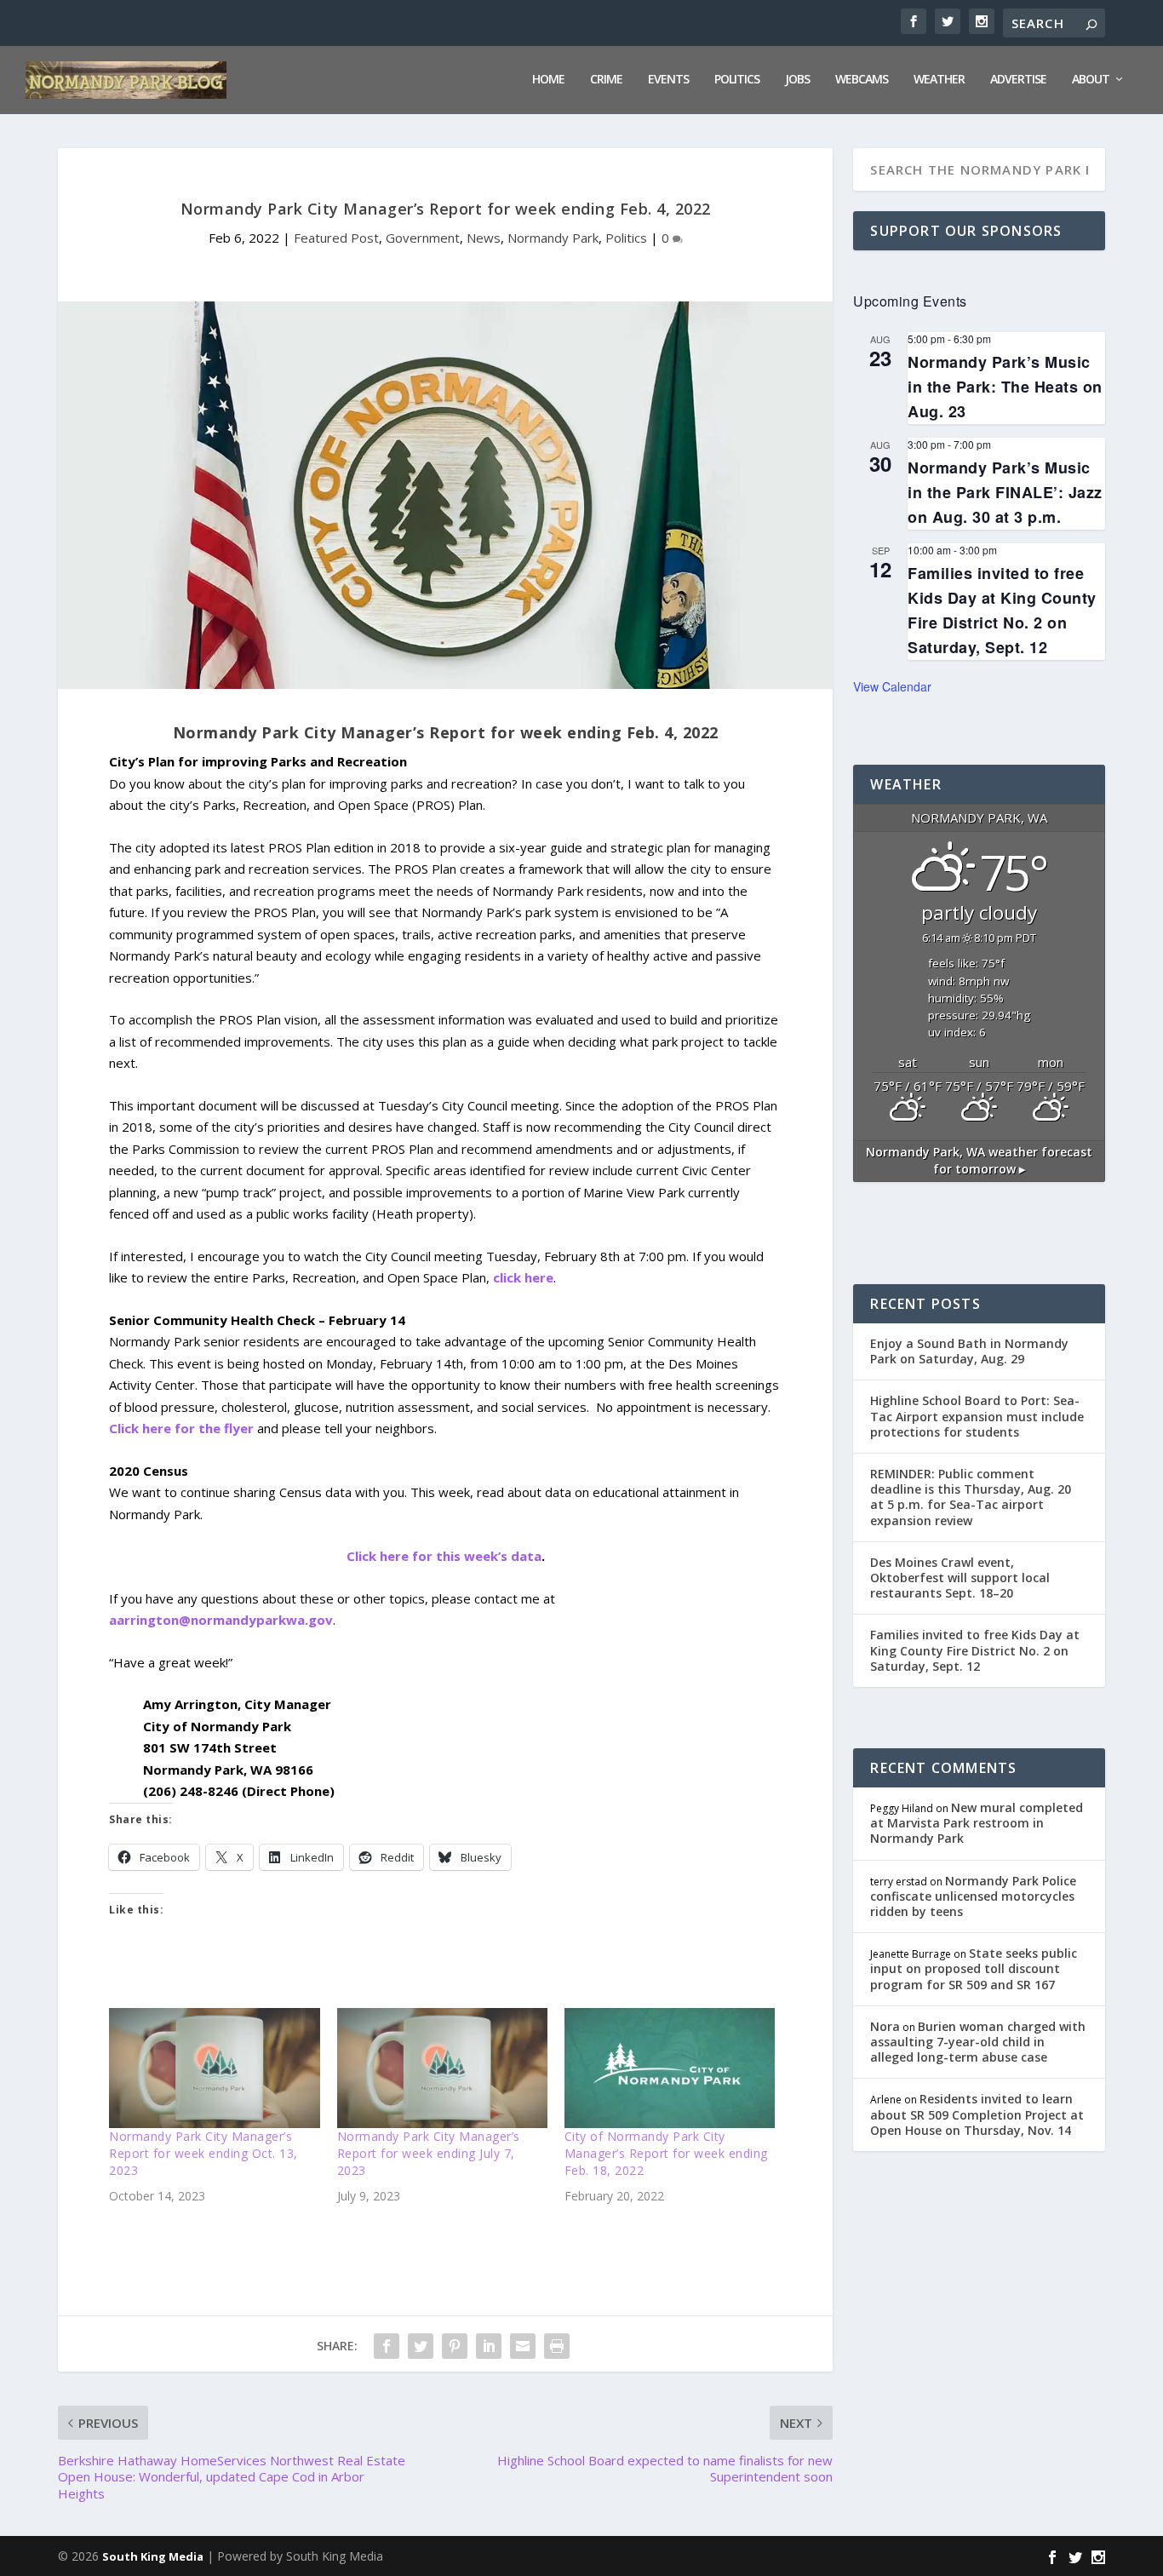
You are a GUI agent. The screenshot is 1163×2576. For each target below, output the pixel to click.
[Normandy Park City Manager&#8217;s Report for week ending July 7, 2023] (442, 2068)
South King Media (153, 2556)
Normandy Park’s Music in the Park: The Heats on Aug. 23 (1005, 387)
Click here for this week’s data (444, 1556)
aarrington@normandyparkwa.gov (221, 1620)
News (484, 238)
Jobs (797, 80)
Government (423, 238)
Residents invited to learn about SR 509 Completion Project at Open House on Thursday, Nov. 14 (977, 2114)
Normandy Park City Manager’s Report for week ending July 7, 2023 (429, 2153)
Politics (737, 80)
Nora (885, 2026)
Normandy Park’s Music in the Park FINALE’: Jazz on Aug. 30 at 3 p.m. (1005, 492)
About (1091, 80)
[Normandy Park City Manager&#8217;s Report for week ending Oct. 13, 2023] (214, 2068)
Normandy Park (553, 238)
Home (548, 80)
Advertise (1018, 80)
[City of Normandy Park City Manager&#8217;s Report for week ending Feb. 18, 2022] (670, 2068)
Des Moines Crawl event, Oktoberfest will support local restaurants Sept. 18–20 (960, 1578)
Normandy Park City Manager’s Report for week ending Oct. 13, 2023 (203, 2153)
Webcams (862, 80)
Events (668, 80)
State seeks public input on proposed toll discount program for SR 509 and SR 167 (974, 1968)
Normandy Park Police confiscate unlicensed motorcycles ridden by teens (973, 1896)
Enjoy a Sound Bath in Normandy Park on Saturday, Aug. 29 (969, 1351)
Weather (939, 80)
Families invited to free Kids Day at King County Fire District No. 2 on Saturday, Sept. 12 (975, 1650)
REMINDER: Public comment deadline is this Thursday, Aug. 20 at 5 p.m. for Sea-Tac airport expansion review (971, 1497)
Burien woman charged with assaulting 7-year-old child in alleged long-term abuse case (978, 2042)
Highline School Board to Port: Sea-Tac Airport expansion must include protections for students (977, 1416)
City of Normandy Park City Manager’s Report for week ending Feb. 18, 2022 (666, 2153)
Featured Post (336, 238)
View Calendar (892, 686)
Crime (606, 80)
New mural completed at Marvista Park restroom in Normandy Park (977, 1823)
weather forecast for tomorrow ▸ (979, 1160)
